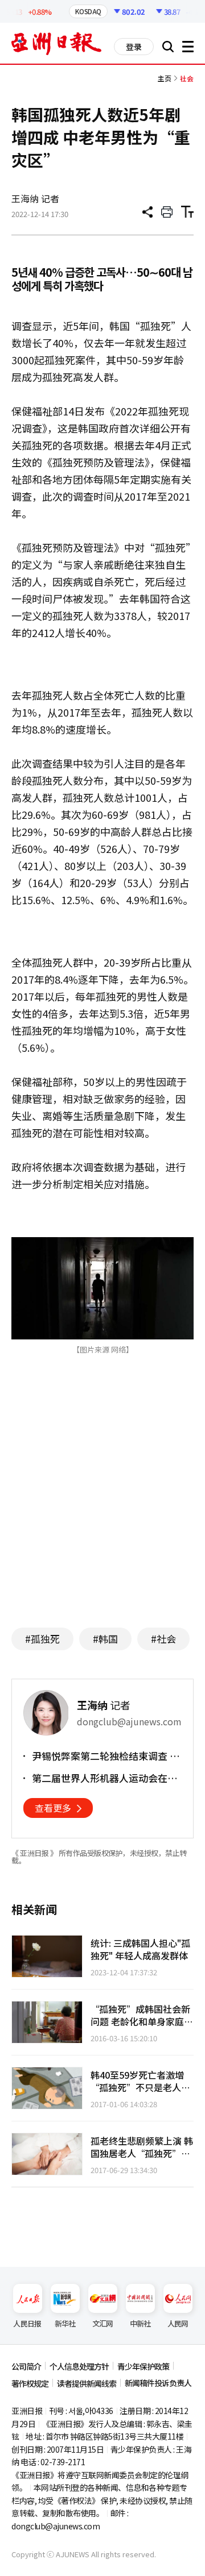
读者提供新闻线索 (87, 2383)
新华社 (65, 2323)
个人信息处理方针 (79, 2366)
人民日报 (27, 2323)
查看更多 (53, 1808)
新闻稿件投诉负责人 (158, 2383)
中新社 (140, 2323)
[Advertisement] (107, 1508)
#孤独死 (42, 1639)
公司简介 (26, 2366)
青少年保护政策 (143, 2366)
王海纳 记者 (35, 198)
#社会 (163, 1639)
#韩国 (105, 1639)
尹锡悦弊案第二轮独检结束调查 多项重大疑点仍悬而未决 (106, 1756)
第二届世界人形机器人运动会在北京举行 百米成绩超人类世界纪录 (104, 1778)
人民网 (178, 2323)
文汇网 (103, 2323)
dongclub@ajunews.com (56, 2526)
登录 (134, 47)
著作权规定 (30, 2383)
